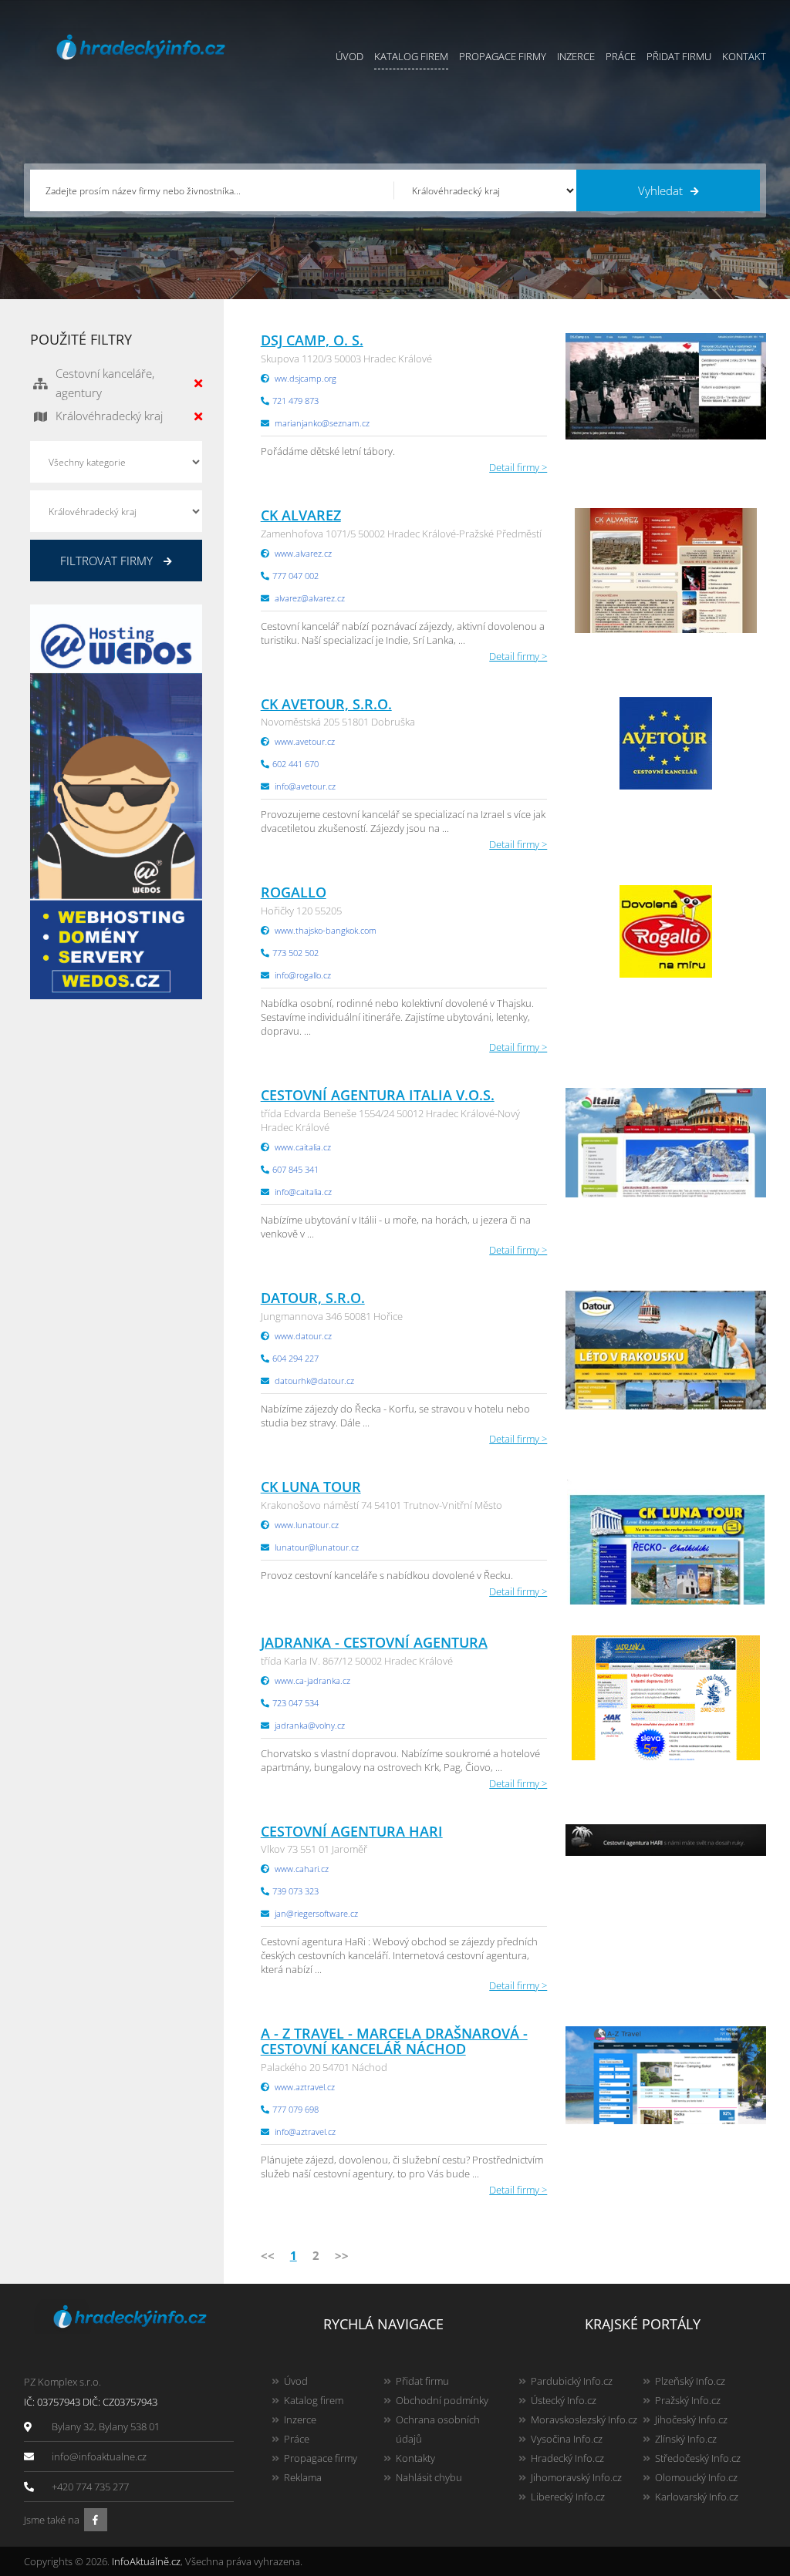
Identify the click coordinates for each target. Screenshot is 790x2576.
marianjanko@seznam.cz (322, 423)
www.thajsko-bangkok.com (326, 930)
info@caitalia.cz (303, 1192)
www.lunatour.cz (307, 1525)
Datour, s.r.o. (313, 1298)
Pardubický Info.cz (572, 2381)
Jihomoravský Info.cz (576, 2477)
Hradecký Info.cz (567, 2458)
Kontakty (415, 2458)
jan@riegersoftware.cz (316, 1913)
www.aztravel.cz (305, 2087)
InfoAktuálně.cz (146, 2561)
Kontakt (744, 56)
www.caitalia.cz (303, 1147)
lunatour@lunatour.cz (317, 1547)
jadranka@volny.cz (310, 1725)
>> (342, 2255)
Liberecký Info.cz (568, 2497)
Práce (621, 56)
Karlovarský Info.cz (697, 2497)
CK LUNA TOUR (311, 1487)
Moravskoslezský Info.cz (584, 2419)
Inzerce (576, 56)
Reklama (303, 2477)
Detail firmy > (518, 467)
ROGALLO (294, 892)
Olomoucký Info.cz (696, 2477)
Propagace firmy (503, 56)
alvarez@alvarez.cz (310, 598)
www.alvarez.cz (303, 553)
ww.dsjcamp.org (306, 378)
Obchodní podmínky (442, 2400)
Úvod (349, 56)
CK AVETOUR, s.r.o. (326, 704)
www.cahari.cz (302, 1869)
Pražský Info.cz (688, 2400)
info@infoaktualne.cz (99, 2456)
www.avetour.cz (305, 741)
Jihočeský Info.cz (691, 2419)
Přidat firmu (679, 56)
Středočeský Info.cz (698, 2458)
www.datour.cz (303, 1336)
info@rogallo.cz (303, 975)
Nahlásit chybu (429, 2477)
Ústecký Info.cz (564, 2400)
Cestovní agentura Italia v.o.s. (378, 1095)
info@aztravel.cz (305, 2132)
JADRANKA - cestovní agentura (374, 1642)
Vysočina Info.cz (567, 2439)
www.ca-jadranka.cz (312, 1680)
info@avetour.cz (305, 786)
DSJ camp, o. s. (312, 340)
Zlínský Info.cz (686, 2439)
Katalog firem (411, 56)
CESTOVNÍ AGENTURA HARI (352, 1831)
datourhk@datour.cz (314, 1381)
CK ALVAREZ (301, 515)
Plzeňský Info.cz (690, 2381)
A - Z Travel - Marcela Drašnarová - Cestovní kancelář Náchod (394, 2041)
